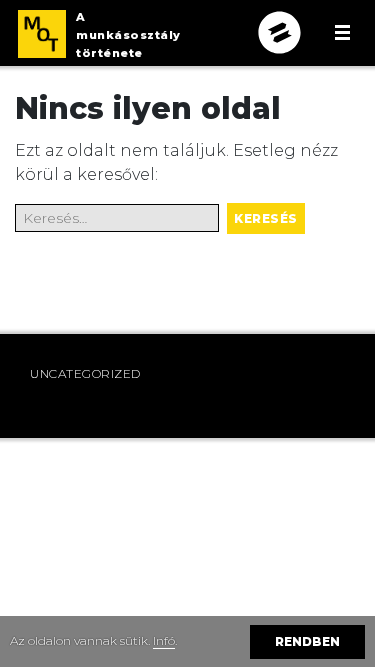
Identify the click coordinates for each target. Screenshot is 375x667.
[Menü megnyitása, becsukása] (342, 32)
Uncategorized (85, 373)
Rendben (307, 641)
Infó (164, 640)
